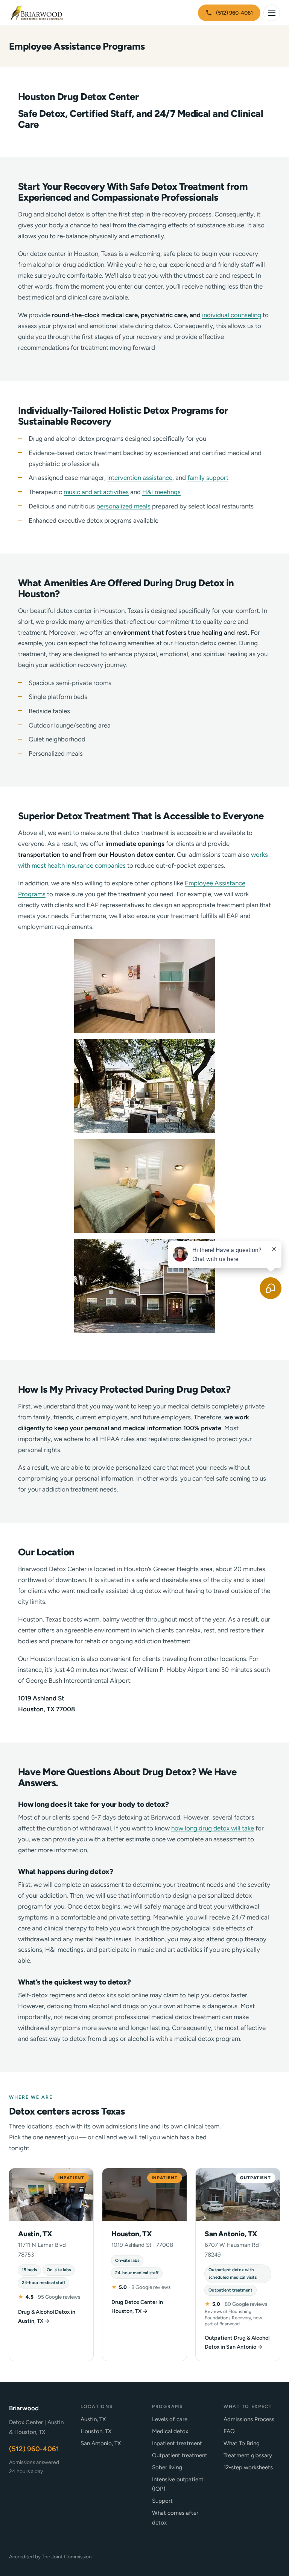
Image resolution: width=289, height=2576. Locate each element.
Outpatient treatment (180, 2455)
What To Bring (242, 2443)
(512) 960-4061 (234, 13)
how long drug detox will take (213, 1828)
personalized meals (123, 506)
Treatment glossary (248, 2455)
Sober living (167, 2467)
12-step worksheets (248, 2467)
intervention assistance (140, 478)
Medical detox (170, 2431)
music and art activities (96, 492)
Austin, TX (93, 2419)
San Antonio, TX (101, 2443)
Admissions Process (249, 2419)
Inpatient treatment (177, 2443)
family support (208, 478)
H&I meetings (161, 492)
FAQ (229, 2431)
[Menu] (272, 13)
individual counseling (232, 315)
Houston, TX (96, 2431)
